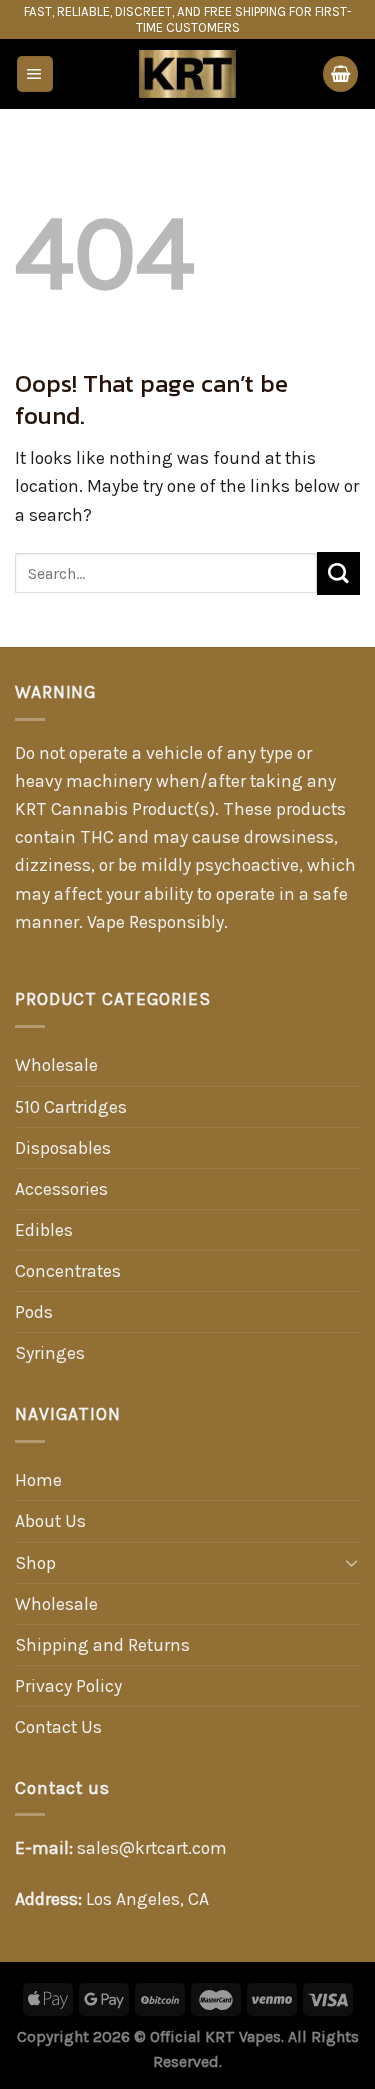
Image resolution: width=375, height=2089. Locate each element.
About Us (50, 1521)
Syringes (50, 1353)
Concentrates (68, 1271)
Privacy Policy (68, 1686)
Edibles (44, 1230)
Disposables (63, 1148)
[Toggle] (351, 1562)
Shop (35, 1563)
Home (38, 1480)
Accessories (61, 1189)
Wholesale (56, 1065)
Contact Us (58, 1727)
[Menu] (35, 74)
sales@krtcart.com (152, 1848)
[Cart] (340, 74)
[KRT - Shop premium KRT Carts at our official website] (188, 74)
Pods (34, 1312)
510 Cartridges (71, 1107)
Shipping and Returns (102, 1645)
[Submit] (338, 573)
